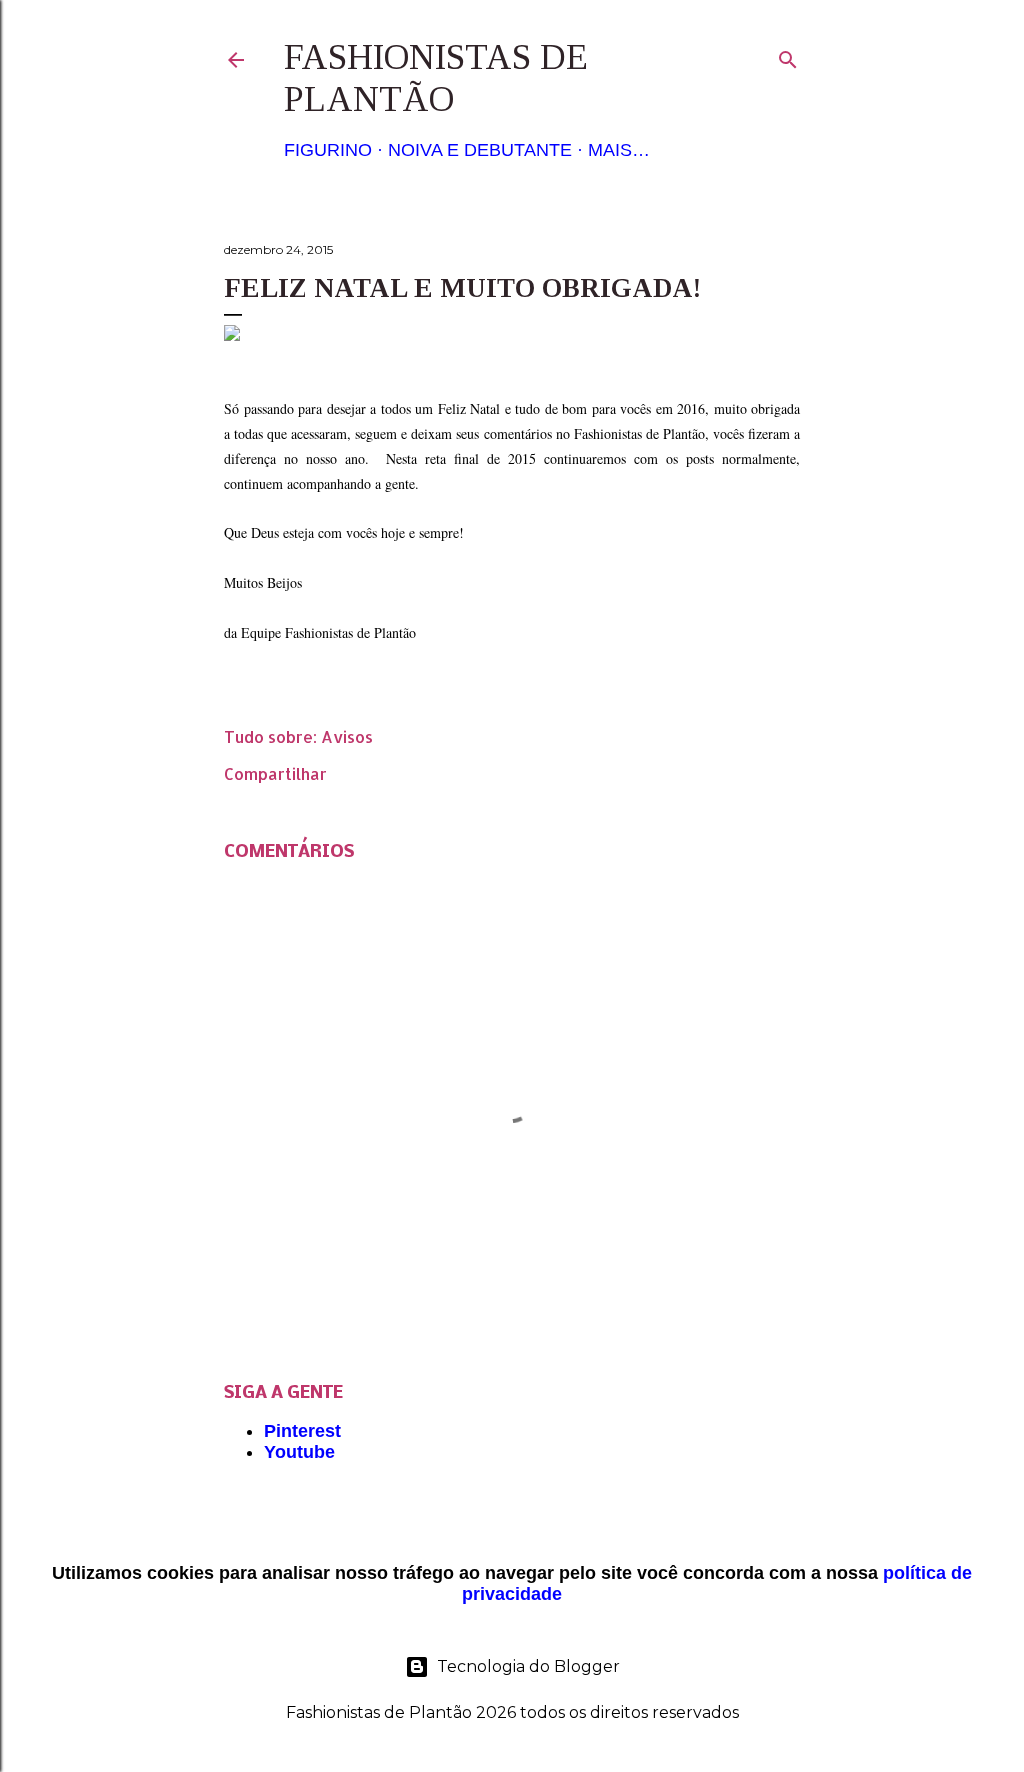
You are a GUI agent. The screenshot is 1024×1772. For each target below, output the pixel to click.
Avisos (347, 736)
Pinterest (302, 1431)
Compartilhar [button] (275, 773)
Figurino (328, 150)
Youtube (299, 1452)
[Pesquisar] (788, 55)
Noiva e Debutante (480, 150)
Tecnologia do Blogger (528, 1666)
